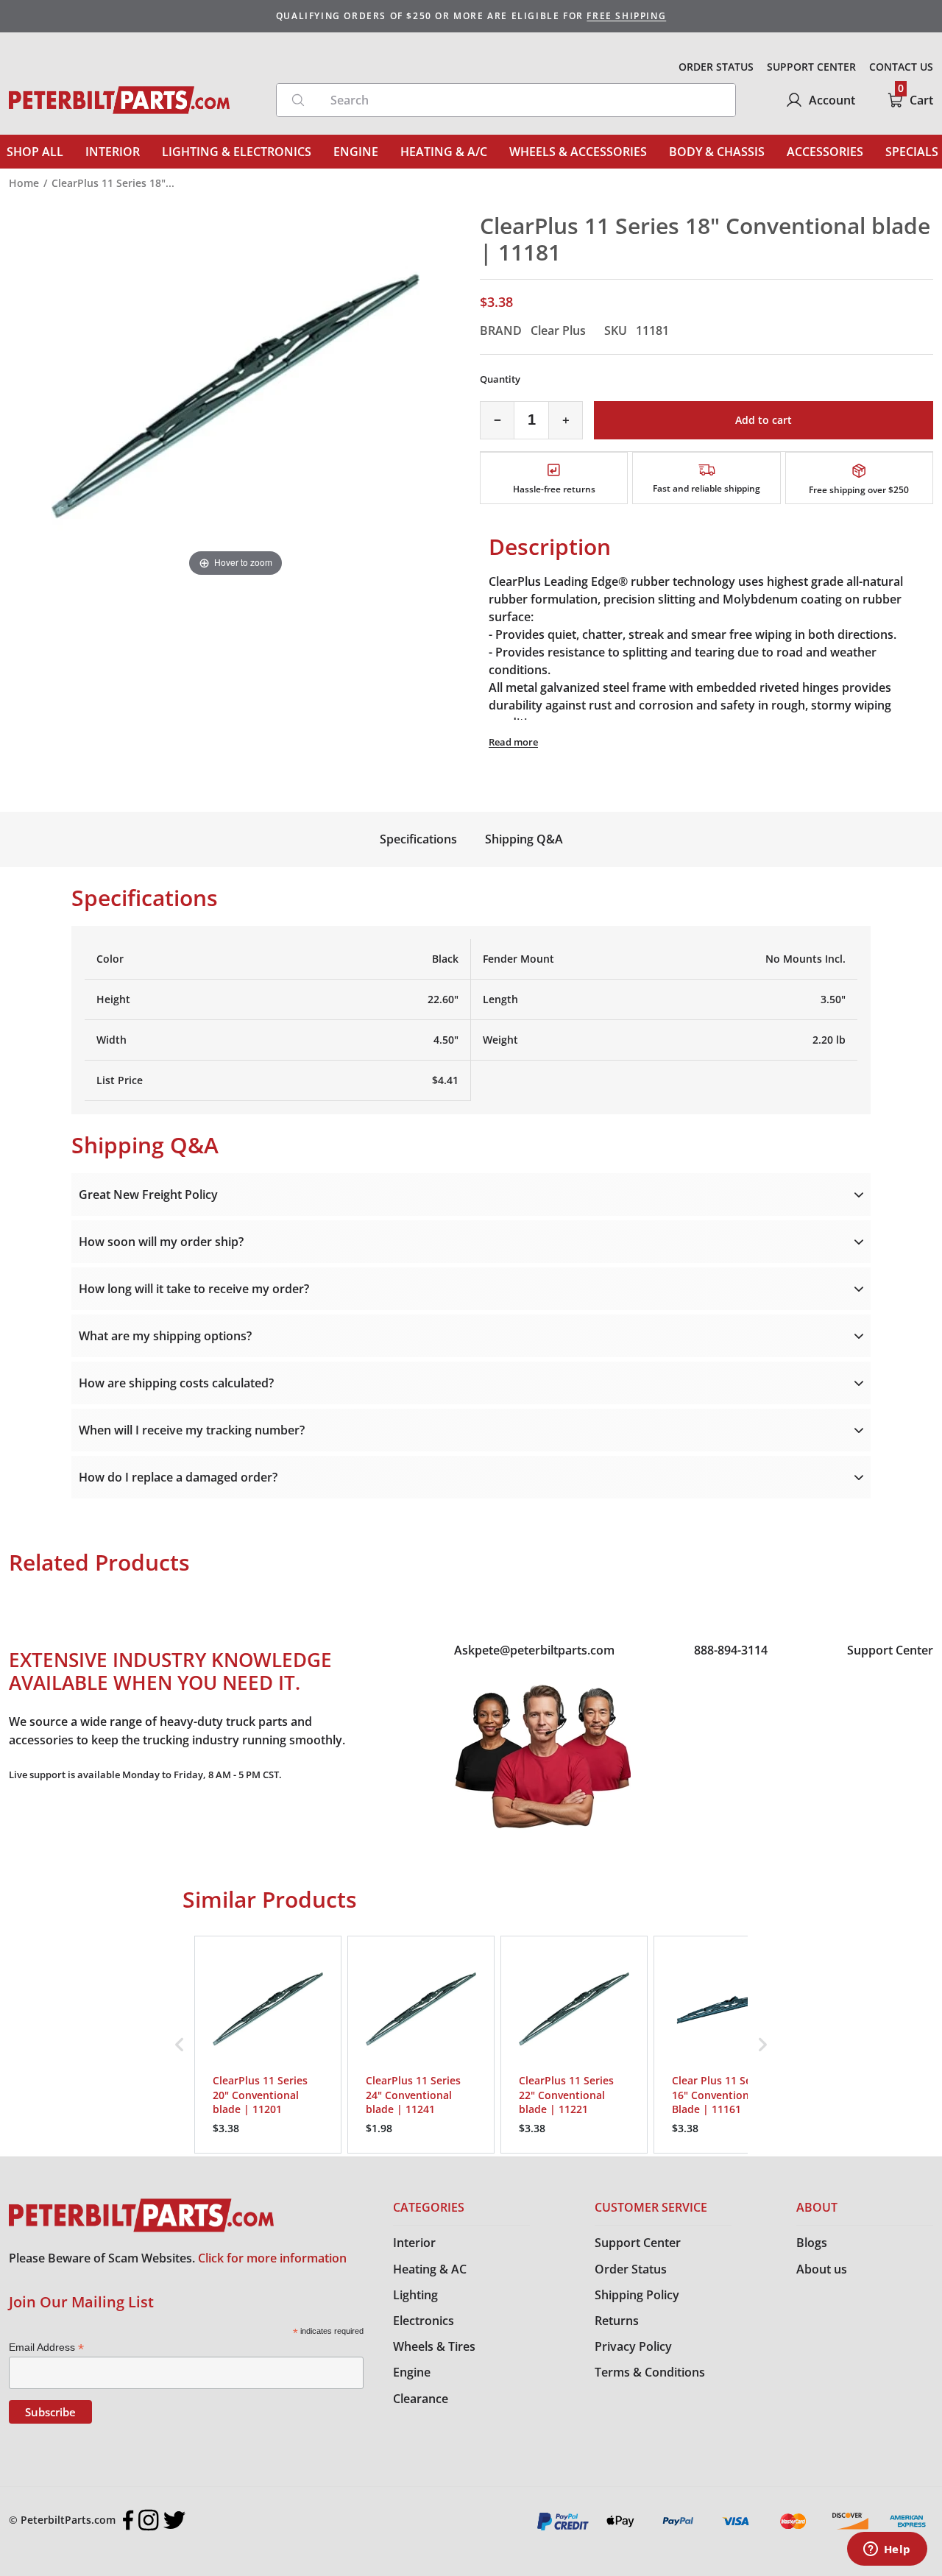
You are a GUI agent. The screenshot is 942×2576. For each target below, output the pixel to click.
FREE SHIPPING (626, 16)
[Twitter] (174, 2520)
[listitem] (268, 2045)
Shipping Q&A (524, 839)
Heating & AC (430, 2269)
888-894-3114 (731, 1650)
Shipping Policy (637, 2295)
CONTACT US (901, 67)
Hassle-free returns (554, 489)
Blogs (812, 2243)
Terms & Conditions (650, 2372)
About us (822, 2269)
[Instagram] (149, 2520)
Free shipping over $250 (859, 490)
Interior (414, 2243)
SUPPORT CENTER (811, 67)
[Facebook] (128, 2520)
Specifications (418, 839)
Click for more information (272, 2258)
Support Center (890, 1650)
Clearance (421, 2399)
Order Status (631, 2269)
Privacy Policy (633, 2346)
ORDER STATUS (716, 67)
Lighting (415, 2295)
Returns (617, 2321)
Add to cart (764, 420)
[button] (180, 2045)
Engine (412, 2372)
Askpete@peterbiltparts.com (534, 1650)
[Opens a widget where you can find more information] (887, 2550)
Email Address (46, 2347)
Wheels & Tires (434, 2346)
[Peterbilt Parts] (119, 100)
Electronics (424, 2321)
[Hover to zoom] (235, 395)
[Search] (298, 100)
